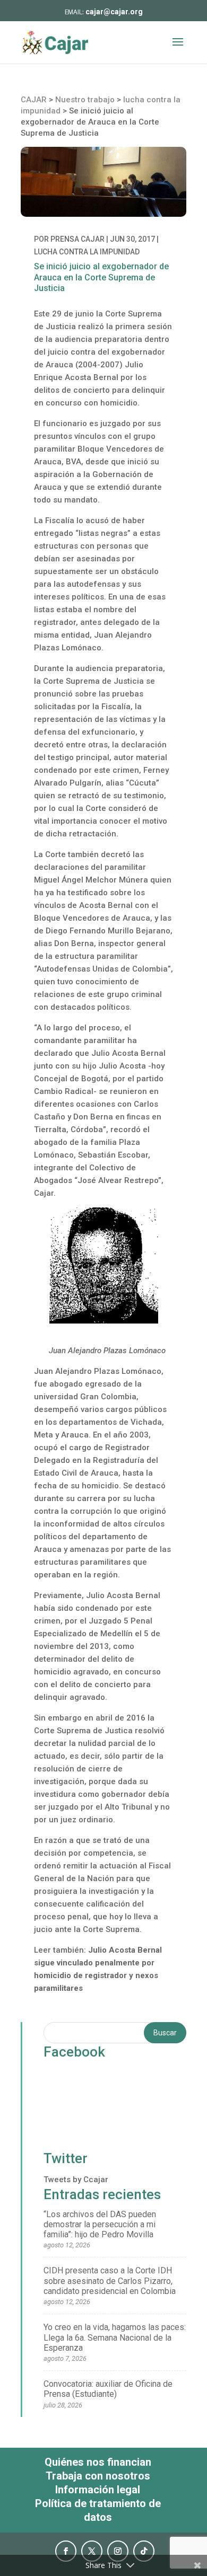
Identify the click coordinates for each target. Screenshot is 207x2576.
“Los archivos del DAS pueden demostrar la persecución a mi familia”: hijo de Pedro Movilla (100, 2224)
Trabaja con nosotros (98, 2476)
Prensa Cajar (77, 239)
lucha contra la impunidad (87, 252)
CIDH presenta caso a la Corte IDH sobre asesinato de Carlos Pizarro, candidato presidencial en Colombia (110, 2281)
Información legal (98, 2490)
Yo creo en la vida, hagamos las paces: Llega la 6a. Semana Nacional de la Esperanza (115, 2337)
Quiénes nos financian (98, 2462)
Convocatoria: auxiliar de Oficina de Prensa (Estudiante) (108, 2389)
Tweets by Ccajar (76, 2180)
